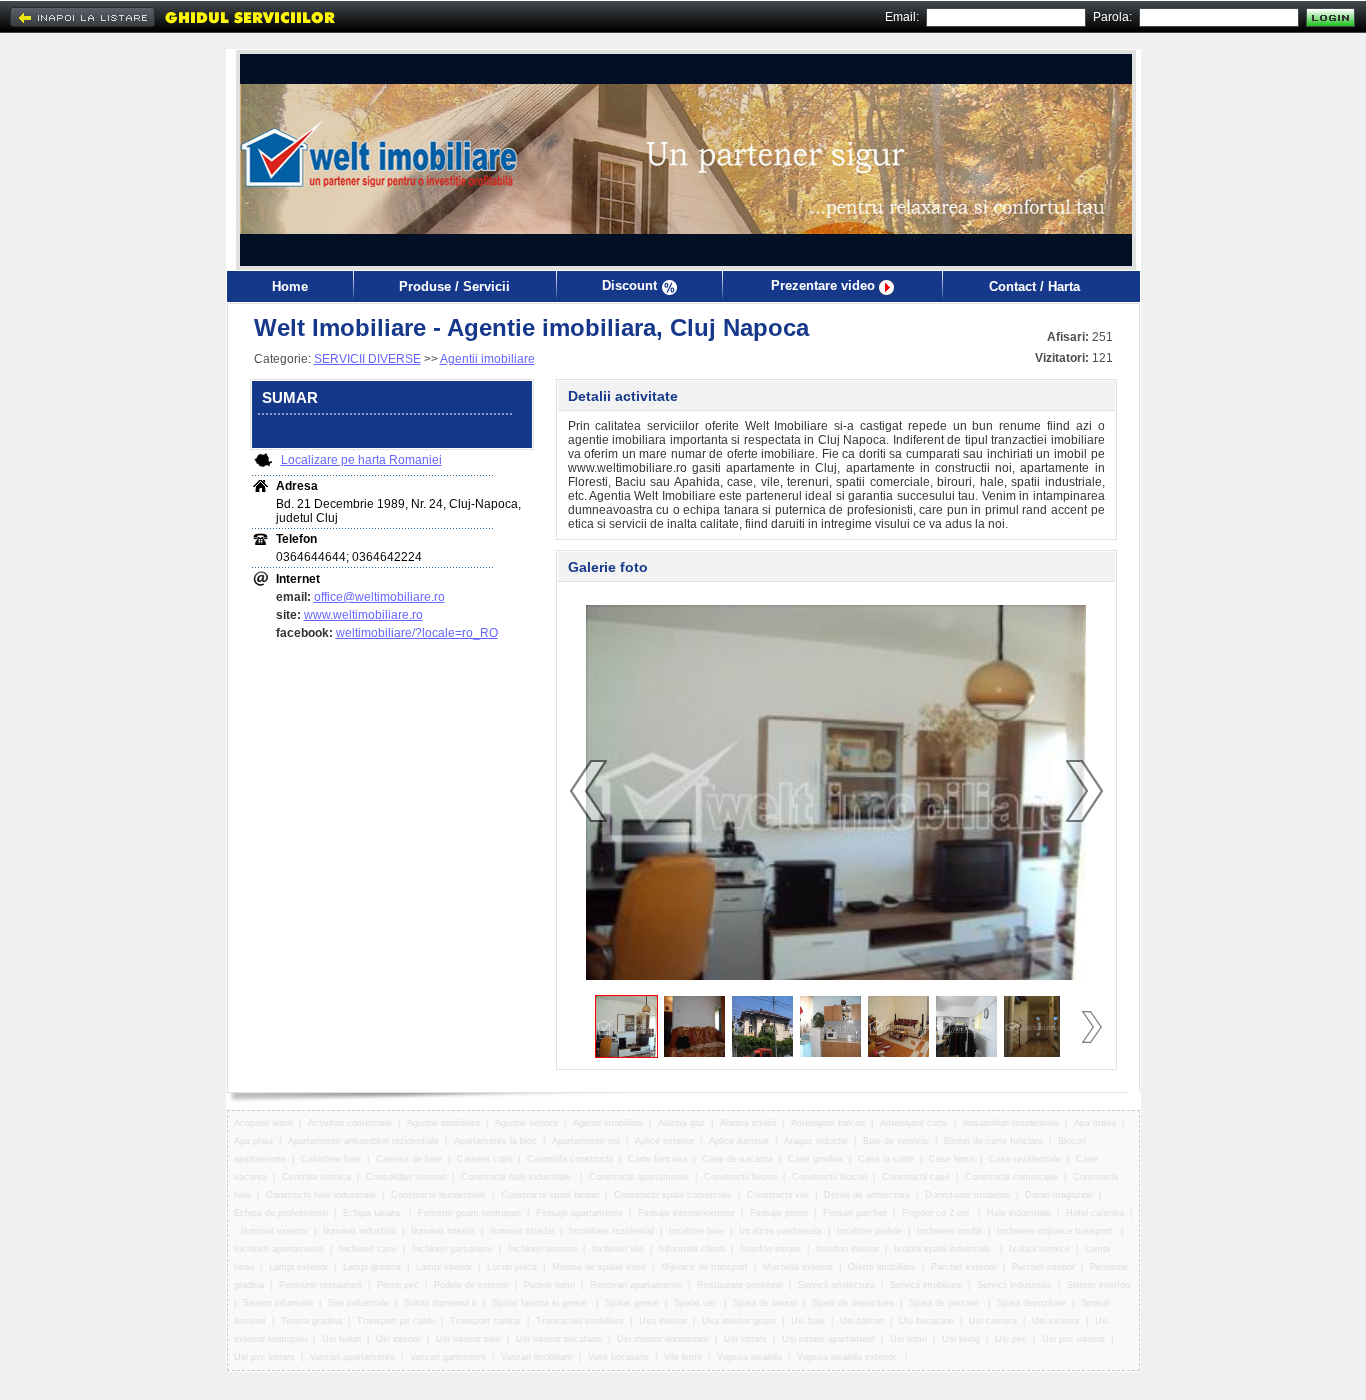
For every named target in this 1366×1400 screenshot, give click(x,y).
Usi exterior (1056, 1321)
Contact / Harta (1034, 286)
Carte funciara (657, 1159)
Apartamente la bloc (495, 1141)
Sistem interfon (1098, 1285)
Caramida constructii (570, 1159)
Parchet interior (1043, 1267)
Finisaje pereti (779, 1213)
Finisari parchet (855, 1213)
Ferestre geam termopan (469, 1213)
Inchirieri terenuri (542, 1249)
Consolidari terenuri (406, 1177)
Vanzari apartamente (352, 1357)
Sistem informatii (278, 1303)
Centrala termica (316, 1177)
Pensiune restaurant (320, 1285)
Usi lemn (908, 1339)
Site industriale (358, 1303)
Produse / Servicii (454, 286)
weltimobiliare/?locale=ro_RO (417, 633)
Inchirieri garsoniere (452, 1249)
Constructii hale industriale (517, 1177)
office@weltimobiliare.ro (379, 597)
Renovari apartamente (636, 1285)
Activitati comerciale (350, 1123)
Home (290, 286)
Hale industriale (1019, 1213)
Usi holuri (341, 1339)
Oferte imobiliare (882, 1267)
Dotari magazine (1059, 1195)
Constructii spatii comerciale (673, 1195)
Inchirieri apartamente (279, 1249)
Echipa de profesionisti (281, 1213)
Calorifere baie (331, 1159)
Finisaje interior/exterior (686, 1213)
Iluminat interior (443, 1231)
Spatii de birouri (765, 1303)
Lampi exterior (298, 1267)
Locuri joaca (512, 1267)
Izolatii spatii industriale (944, 1249)
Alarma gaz (681, 1123)
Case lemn (951, 1159)
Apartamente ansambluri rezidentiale (363, 1141)
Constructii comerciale (1011, 1177)
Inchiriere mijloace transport (1056, 1231)
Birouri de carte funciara (993, 1141)
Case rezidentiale (1025, 1159)
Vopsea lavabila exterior (848, 1357)
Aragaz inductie (816, 1141)
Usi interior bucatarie (559, 1339)
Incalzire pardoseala (780, 1231)
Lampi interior (444, 1267)
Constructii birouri (740, 1177)
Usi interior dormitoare (663, 1339)
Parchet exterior (964, 1267)
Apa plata (253, 1141)
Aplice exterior (664, 1141)
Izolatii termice (1039, 1249)
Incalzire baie (696, 1231)
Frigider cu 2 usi (937, 1213)
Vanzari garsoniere (448, 1357)
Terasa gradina (311, 1321)
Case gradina (815, 1159)
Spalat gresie (632, 1303)
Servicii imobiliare (926, 1285)
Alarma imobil (748, 1123)
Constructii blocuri (829, 1177)
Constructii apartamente (639, 1177)
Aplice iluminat (739, 1141)
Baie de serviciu (896, 1141)
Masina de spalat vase (599, 1267)
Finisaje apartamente (579, 1213)
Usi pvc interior (1073, 1339)
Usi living (961, 1339)
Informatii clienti (692, 1249)
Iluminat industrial (359, 1231)
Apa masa (1095, 1123)
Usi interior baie (468, 1339)
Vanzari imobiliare (537, 1357)
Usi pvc (1011, 1339)
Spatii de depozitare (853, 1303)
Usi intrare (745, 1339)
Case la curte (886, 1159)
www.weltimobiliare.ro (363, 615)
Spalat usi (696, 1303)
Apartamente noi (586, 1141)
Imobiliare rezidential (611, 1231)
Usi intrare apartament (828, 1339)
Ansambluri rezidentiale (1011, 1123)
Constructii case (916, 1177)
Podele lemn (549, 1285)
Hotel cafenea (1095, 1213)
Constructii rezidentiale (438, 1195)
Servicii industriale (1014, 1285)
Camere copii (484, 1159)
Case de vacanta (737, 1159)
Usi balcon (862, 1321)
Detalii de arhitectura (867, 1195)
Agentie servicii (526, 1123)
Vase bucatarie (618, 1357)
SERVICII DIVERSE (367, 359)
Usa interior (663, 1321)
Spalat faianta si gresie (541, 1303)
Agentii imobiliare (487, 359)
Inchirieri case (368, 1249)
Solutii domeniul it (440, 1303)
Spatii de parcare (945, 1303)
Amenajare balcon (828, 1123)
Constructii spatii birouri (550, 1195)
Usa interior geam (739, 1321)
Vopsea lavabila (749, 1357)
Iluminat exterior (274, 1231)
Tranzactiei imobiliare (580, 1321)
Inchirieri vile (618, 1249)
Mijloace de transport (704, 1267)
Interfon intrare (770, 1249)
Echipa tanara (373, 1213)
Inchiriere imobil (949, 1231)
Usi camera (993, 1321)
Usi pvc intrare (264, 1357)
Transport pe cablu (396, 1321)
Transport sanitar (485, 1321)
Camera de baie (409, 1159)
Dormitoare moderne (967, 1195)
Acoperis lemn (263, 1123)
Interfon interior (847, 1249)
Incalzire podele (869, 1231)
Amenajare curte (914, 1123)
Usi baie (808, 1321)
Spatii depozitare (1031, 1303)
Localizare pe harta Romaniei (361, 460)
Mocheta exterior (798, 1267)
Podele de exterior (471, 1285)
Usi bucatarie (926, 1321)
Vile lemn (683, 1357)
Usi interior (398, 1339)
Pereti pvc (398, 1285)
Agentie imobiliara (443, 1123)
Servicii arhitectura (836, 1285)
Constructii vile (778, 1195)
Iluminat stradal (522, 1231)
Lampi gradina (372, 1267)
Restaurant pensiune (740, 1285)
